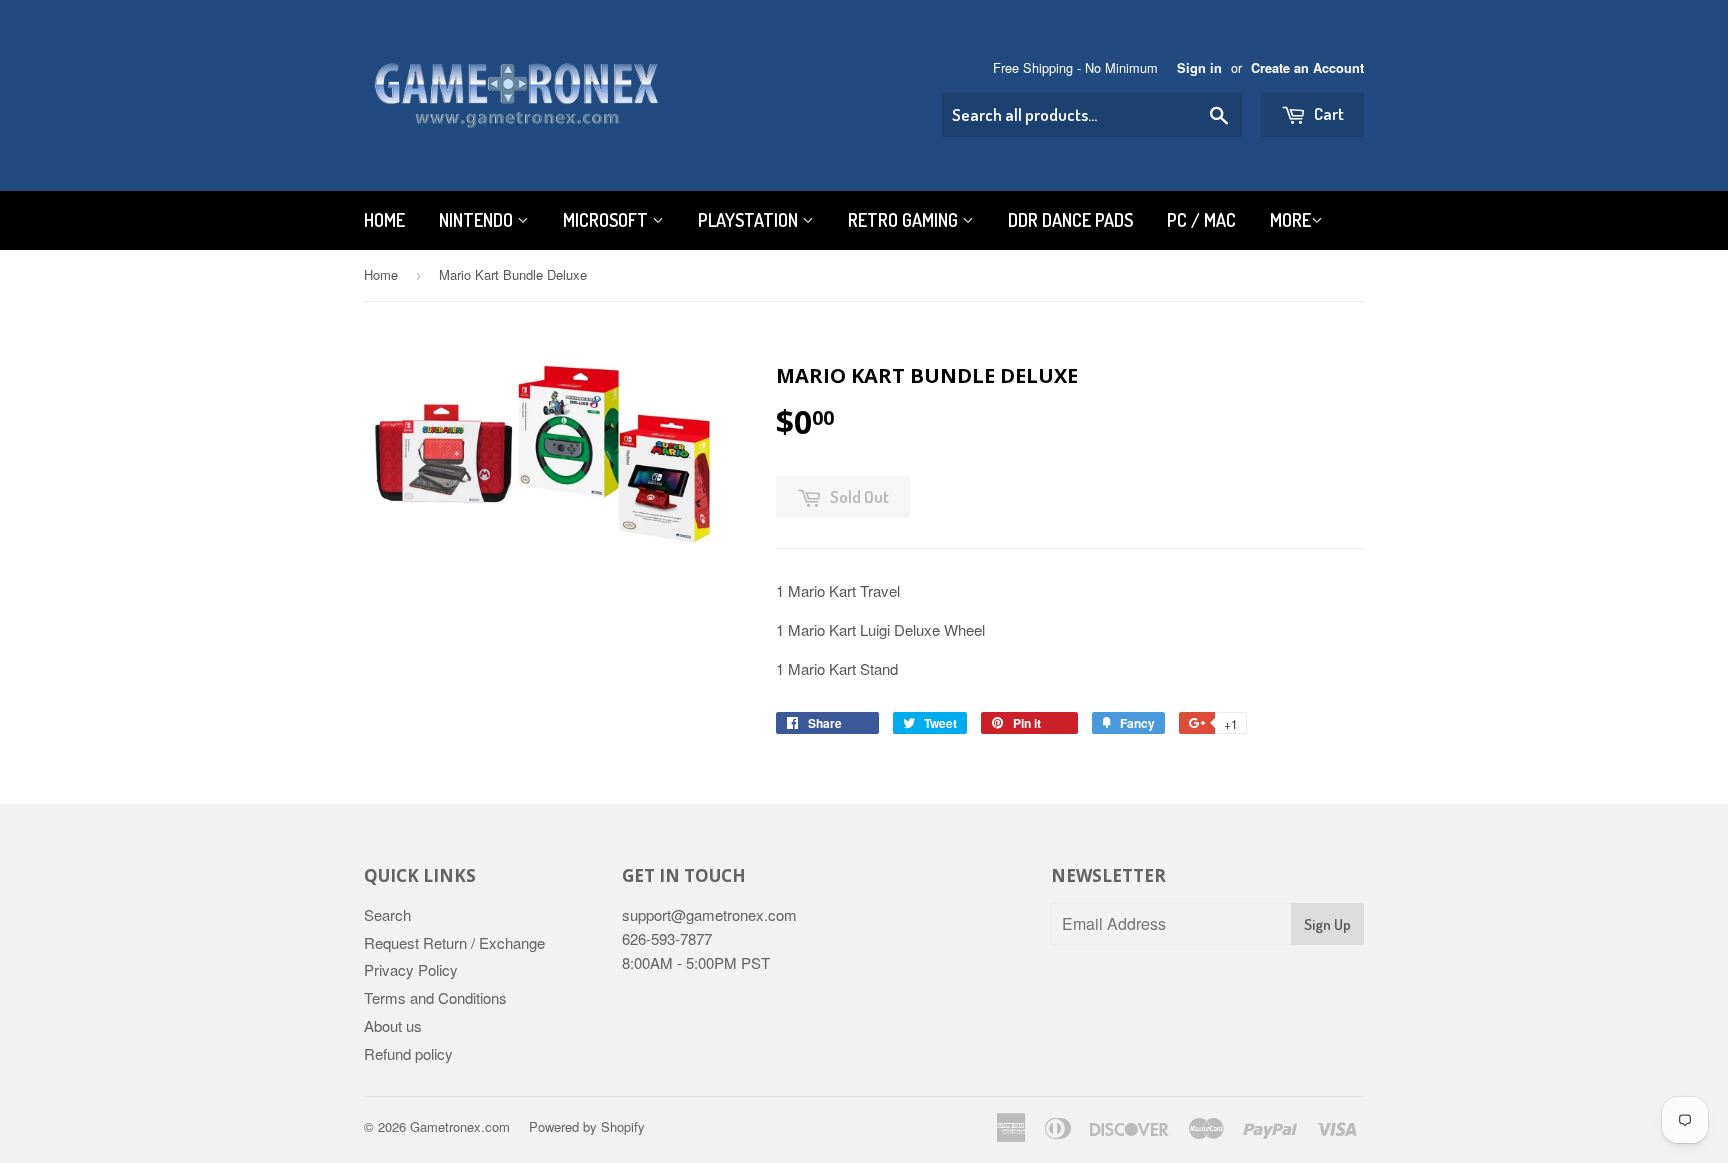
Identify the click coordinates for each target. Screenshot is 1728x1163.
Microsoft (607, 220)
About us (393, 1025)
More (1290, 220)
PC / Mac (1201, 220)
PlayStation (750, 220)
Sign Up (1327, 924)
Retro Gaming (905, 220)
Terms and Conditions (435, 997)
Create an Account (1307, 68)
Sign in (1199, 68)
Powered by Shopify (587, 1126)
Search (387, 914)
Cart (1327, 113)
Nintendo (478, 220)
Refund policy (408, 1053)
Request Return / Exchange (454, 942)
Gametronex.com (460, 1126)
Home (384, 220)
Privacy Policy (411, 969)
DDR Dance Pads (1070, 220)
